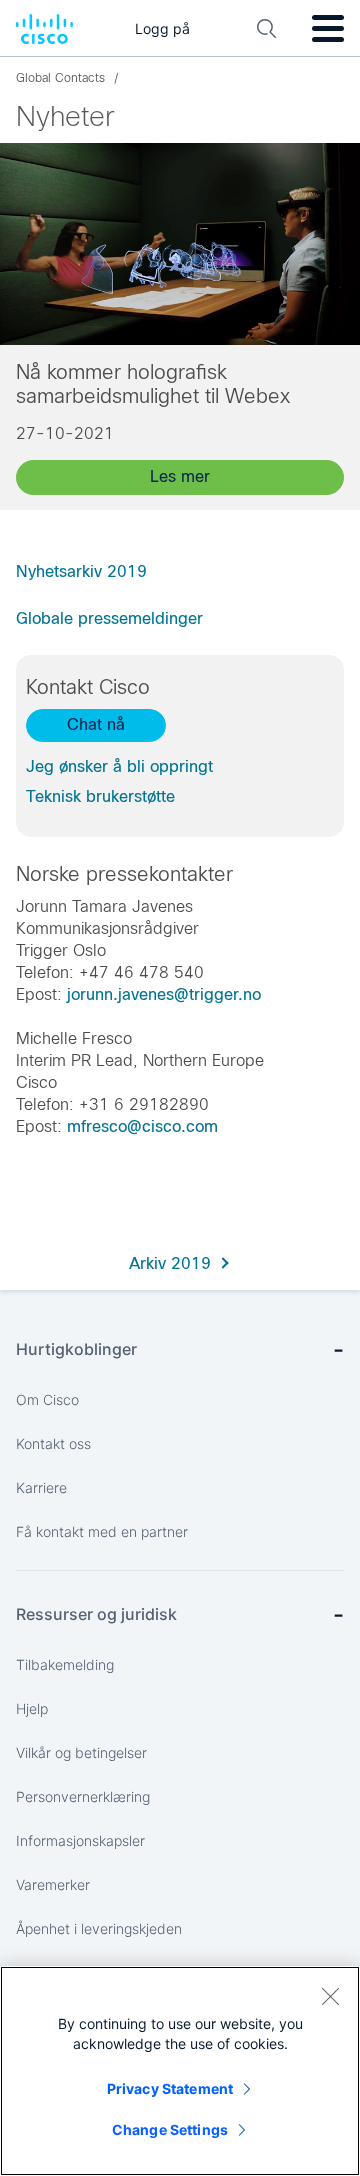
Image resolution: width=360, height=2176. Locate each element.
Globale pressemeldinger (109, 618)
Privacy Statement (170, 2088)
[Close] (330, 1996)
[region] (180, 2071)
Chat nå (96, 724)
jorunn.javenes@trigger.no (164, 994)
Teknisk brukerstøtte (100, 796)
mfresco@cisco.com (142, 1126)
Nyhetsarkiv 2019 (81, 571)
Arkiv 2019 (170, 1263)
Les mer (180, 476)
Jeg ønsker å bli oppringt (119, 766)
